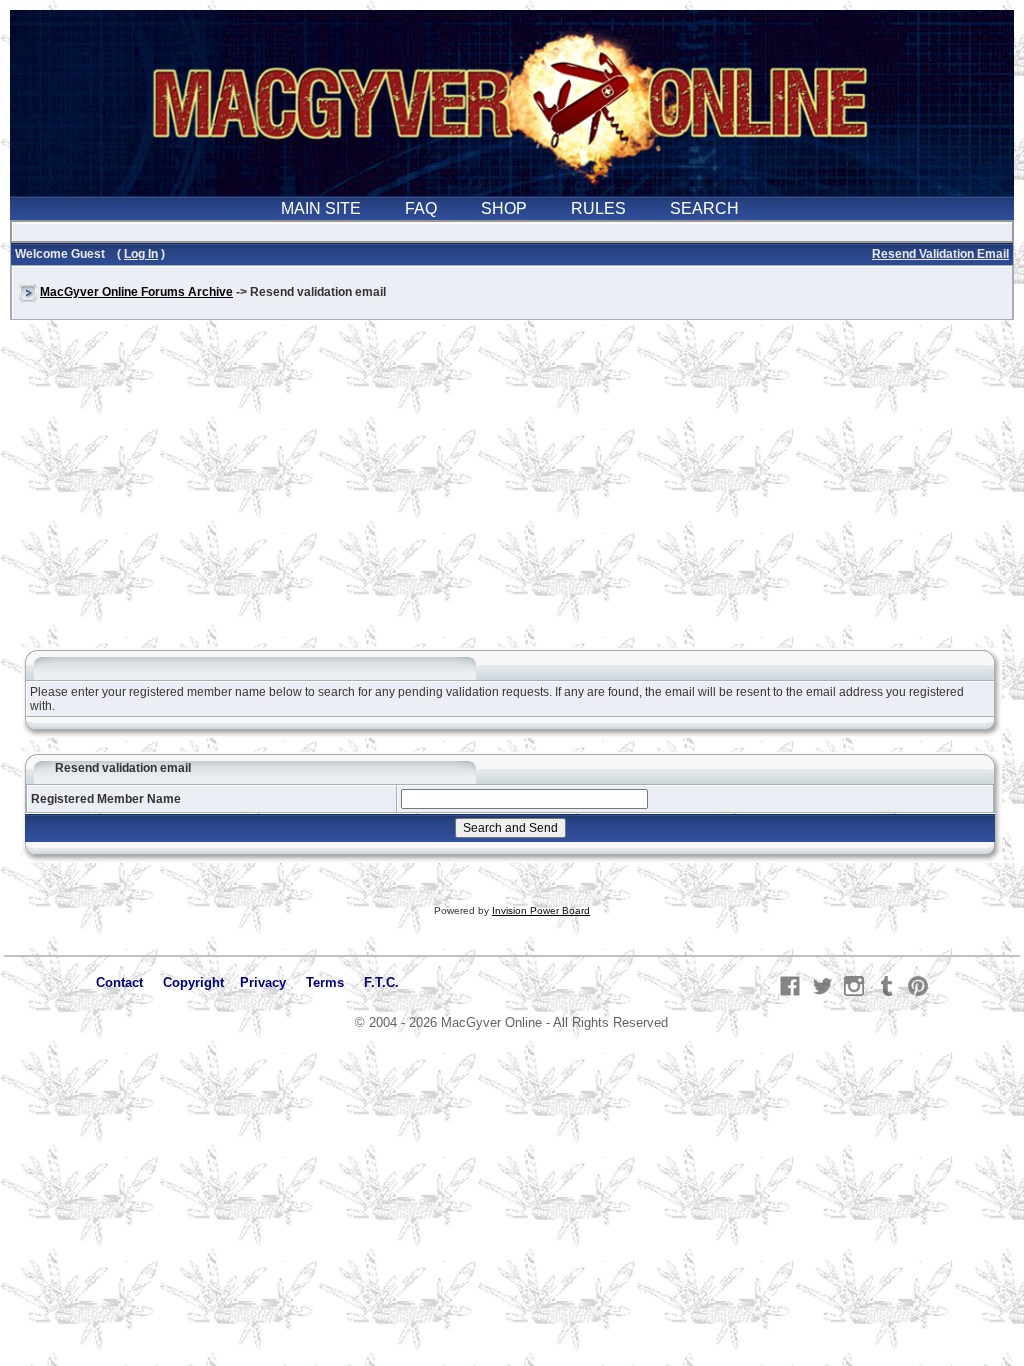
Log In (141, 254)
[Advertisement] (512, 494)
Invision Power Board (541, 910)
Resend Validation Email (940, 254)
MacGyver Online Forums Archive (136, 292)
